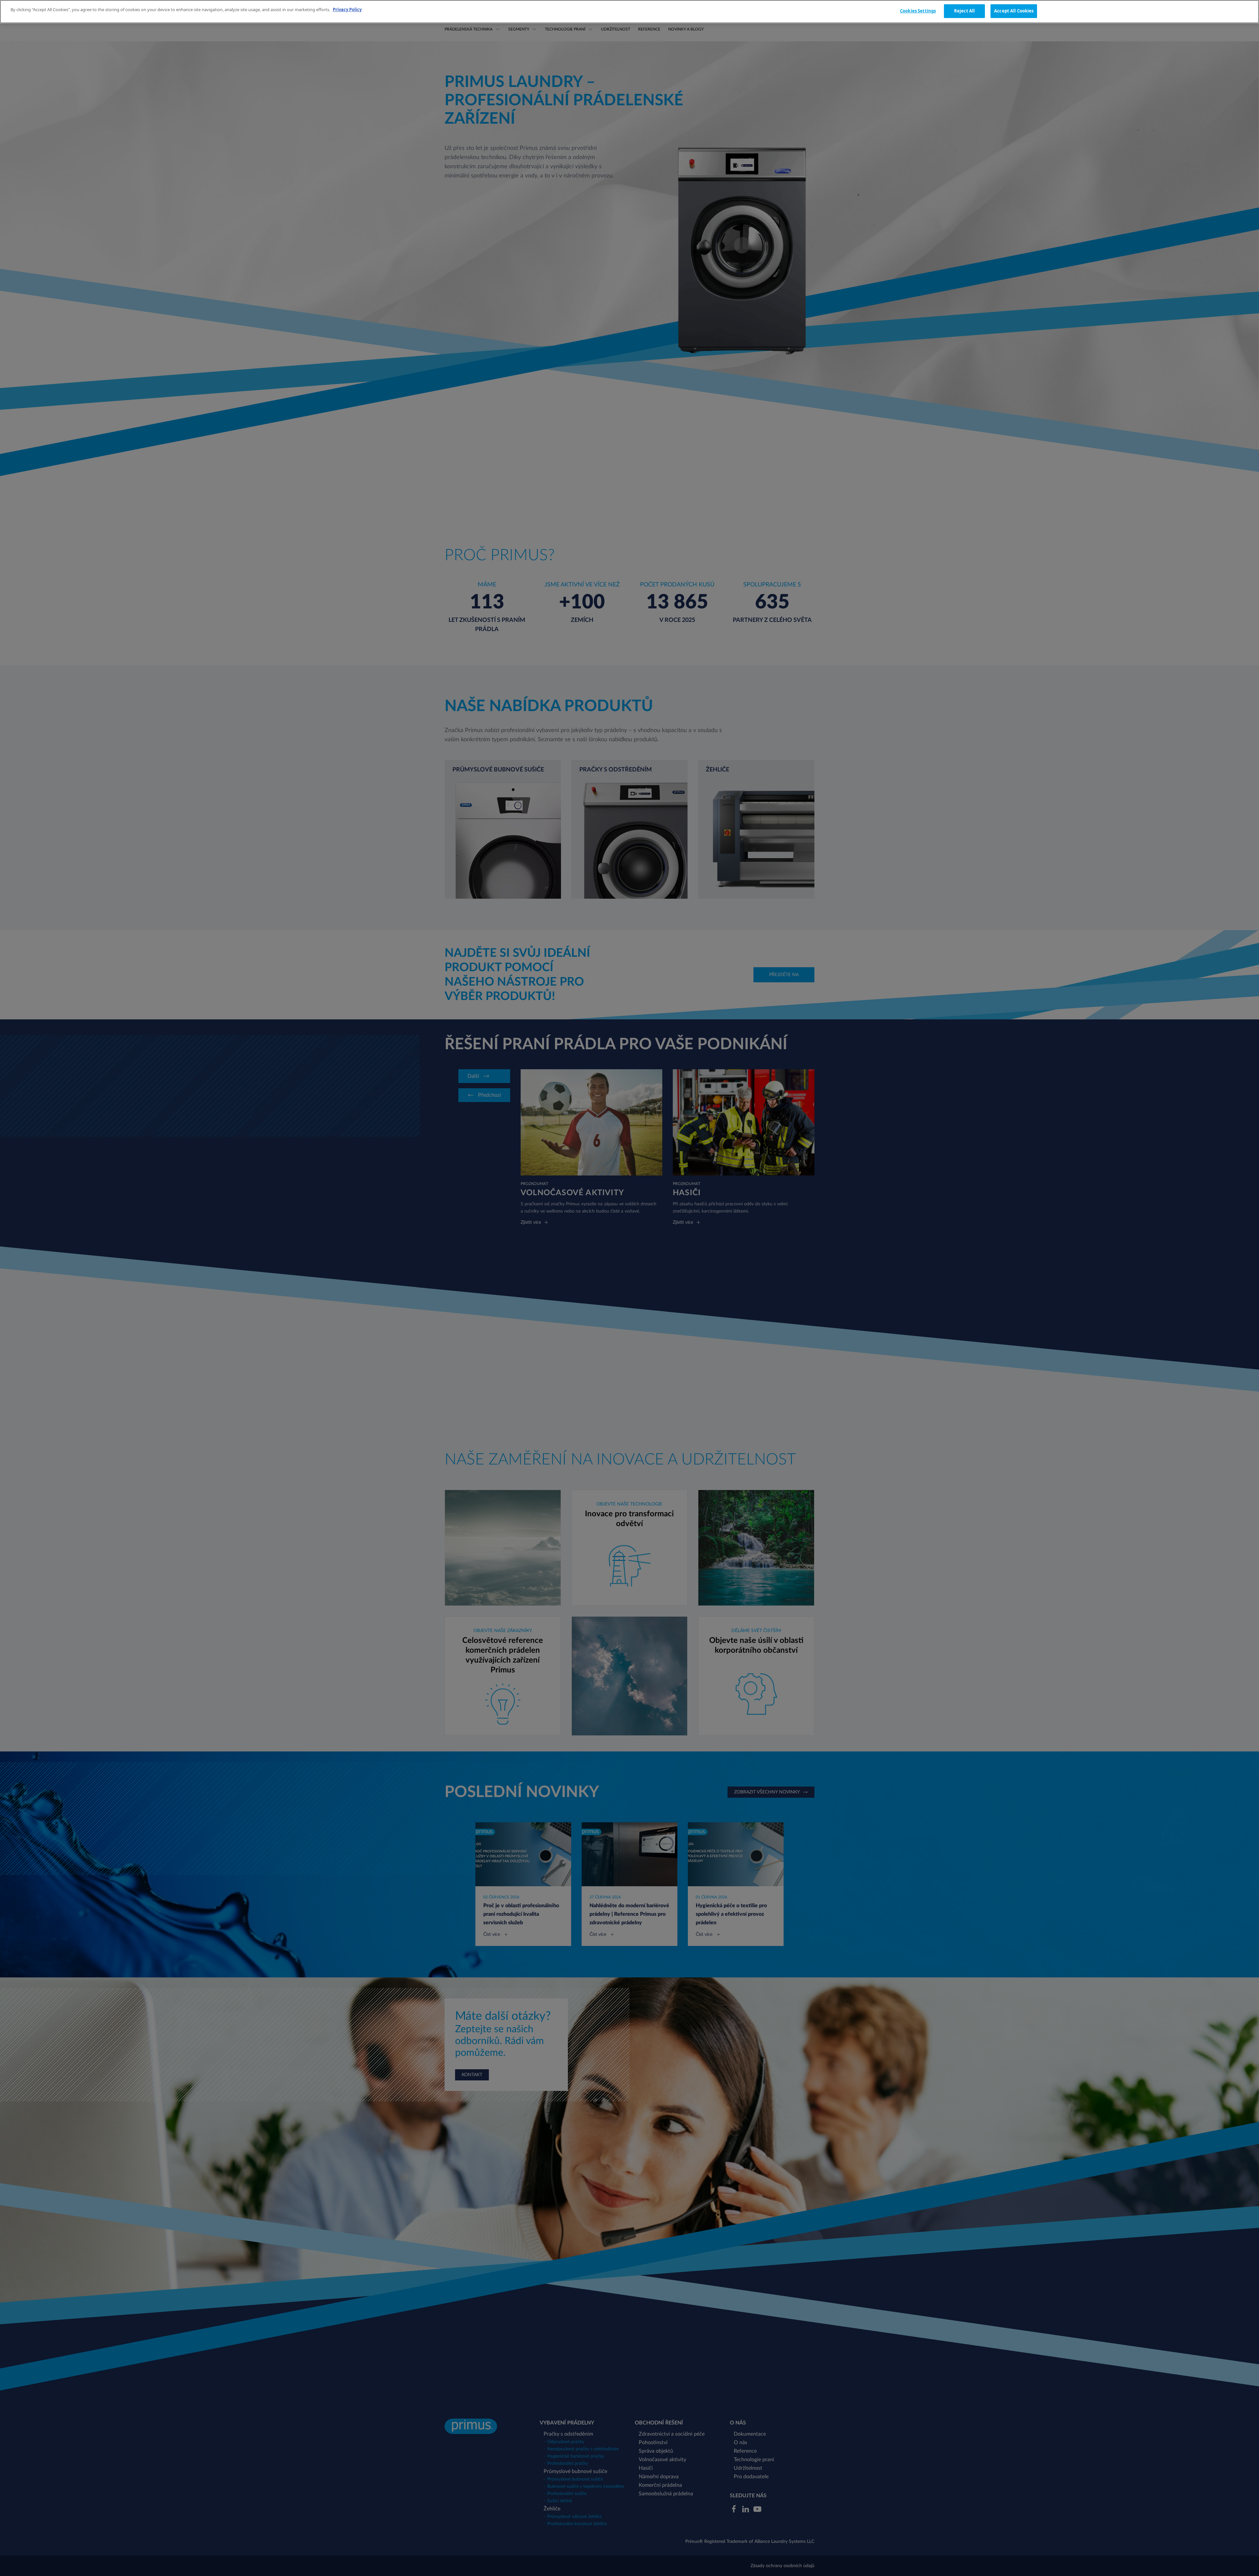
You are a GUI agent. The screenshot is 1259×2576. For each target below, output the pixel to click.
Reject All (964, 11)
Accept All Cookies (1014, 11)
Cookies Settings (918, 11)
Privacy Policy (347, 10)
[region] (629, 12)
